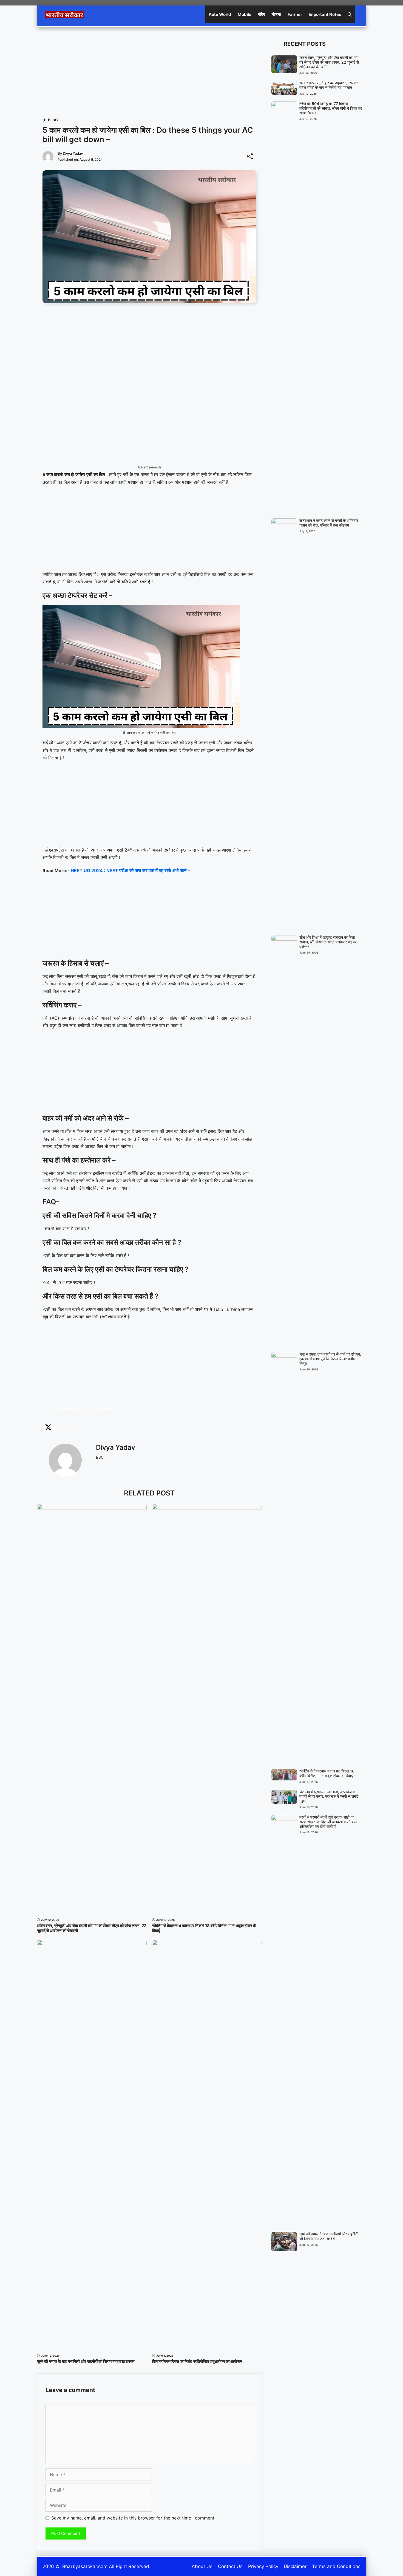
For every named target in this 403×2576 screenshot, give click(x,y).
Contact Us (230, 2566)
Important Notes (325, 14)
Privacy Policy (263, 2566)
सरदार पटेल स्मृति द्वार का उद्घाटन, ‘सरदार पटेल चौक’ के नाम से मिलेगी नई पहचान (329, 85)
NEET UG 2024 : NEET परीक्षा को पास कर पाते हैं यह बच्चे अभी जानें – (130, 870)
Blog (53, 120)
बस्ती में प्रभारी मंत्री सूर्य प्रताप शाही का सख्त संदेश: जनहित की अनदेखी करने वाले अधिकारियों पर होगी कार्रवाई (328, 1822)
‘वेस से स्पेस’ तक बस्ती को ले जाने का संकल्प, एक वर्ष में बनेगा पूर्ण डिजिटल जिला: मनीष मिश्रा (330, 1359)
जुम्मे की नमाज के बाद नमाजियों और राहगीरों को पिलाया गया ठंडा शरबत (86, 2361)
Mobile (245, 14)
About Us (202, 2566)
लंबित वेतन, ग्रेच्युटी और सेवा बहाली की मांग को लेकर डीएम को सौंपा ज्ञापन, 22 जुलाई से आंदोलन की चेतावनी (92, 1928)
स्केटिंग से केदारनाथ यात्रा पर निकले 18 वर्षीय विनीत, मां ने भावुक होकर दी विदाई (204, 1928)
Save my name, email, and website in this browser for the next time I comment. (133, 2518)
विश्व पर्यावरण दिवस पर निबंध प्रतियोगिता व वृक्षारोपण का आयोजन (197, 2361)
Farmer (295, 14)
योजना (276, 14)
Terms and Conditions (336, 2566)
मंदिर (262, 14)
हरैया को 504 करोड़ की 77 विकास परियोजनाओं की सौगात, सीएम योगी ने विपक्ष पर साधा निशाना (331, 108)
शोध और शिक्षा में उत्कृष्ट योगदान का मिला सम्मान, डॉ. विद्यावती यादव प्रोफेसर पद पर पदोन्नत (328, 942)
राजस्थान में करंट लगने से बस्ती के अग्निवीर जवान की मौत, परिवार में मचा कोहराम (329, 523)
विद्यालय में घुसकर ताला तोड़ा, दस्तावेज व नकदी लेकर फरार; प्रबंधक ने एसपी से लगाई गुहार (329, 1796)
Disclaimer (295, 2566)
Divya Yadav (73, 153)
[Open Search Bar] (350, 14)
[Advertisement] (149, 71)
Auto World (220, 14)
